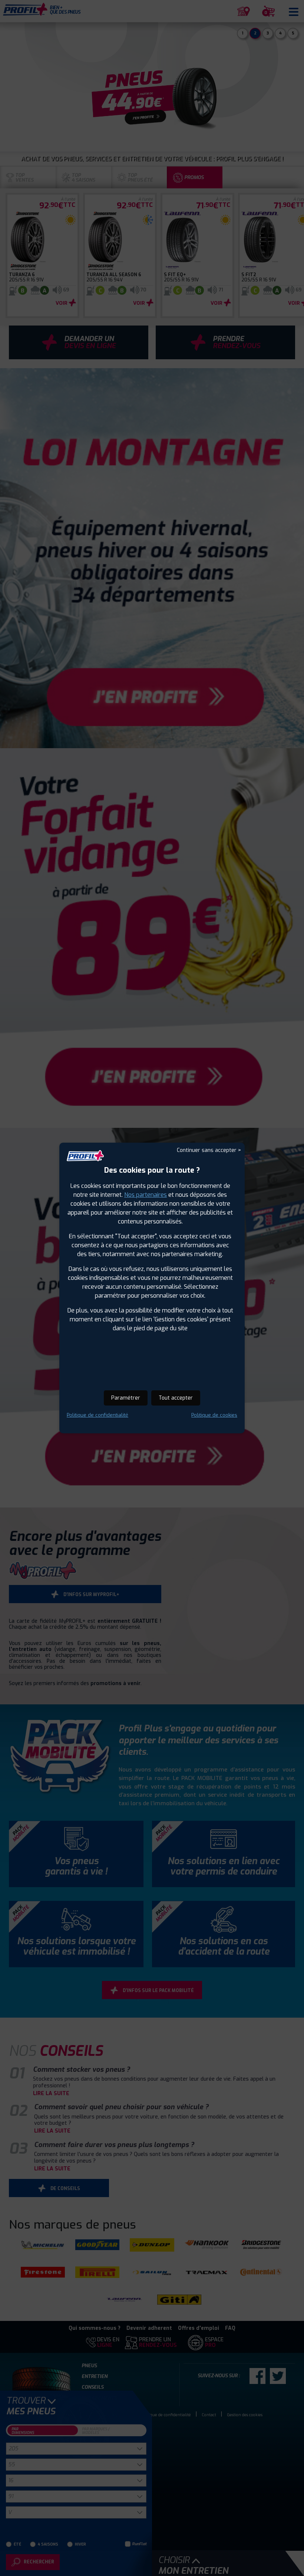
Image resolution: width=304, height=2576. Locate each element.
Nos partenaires (146, 1195)
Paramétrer (126, 1398)
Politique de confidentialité (98, 1415)
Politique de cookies (214, 1415)
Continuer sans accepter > (209, 1150)
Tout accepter (176, 1398)
